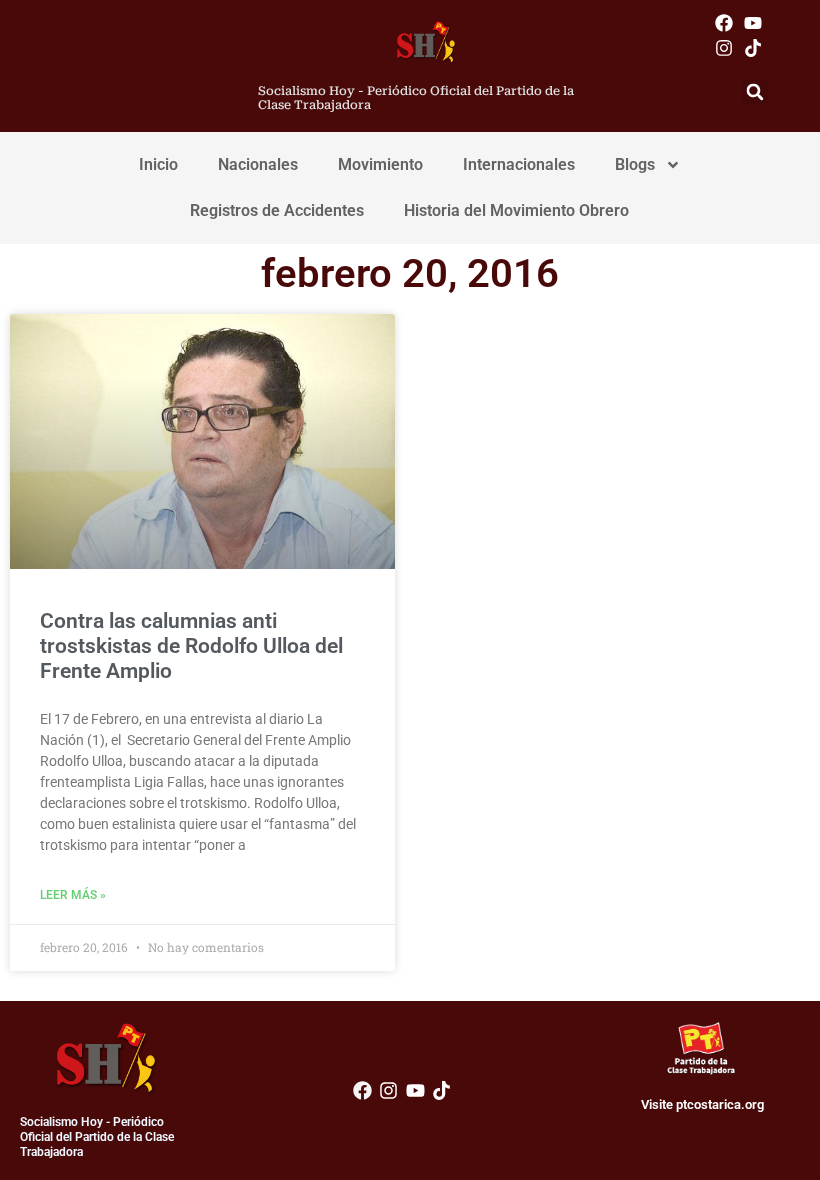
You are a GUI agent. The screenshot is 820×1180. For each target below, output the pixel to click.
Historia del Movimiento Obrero (516, 210)
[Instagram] (724, 47)
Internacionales (519, 164)
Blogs (635, 164)
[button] (755, 92)
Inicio (158, 164)
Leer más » (73, 895)
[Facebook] (724, 22)
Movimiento (380, 164)
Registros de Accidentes (277, 210)
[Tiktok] (753, 47)
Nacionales (258, 164)
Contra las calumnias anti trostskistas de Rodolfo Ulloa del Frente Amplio (191, 646)
